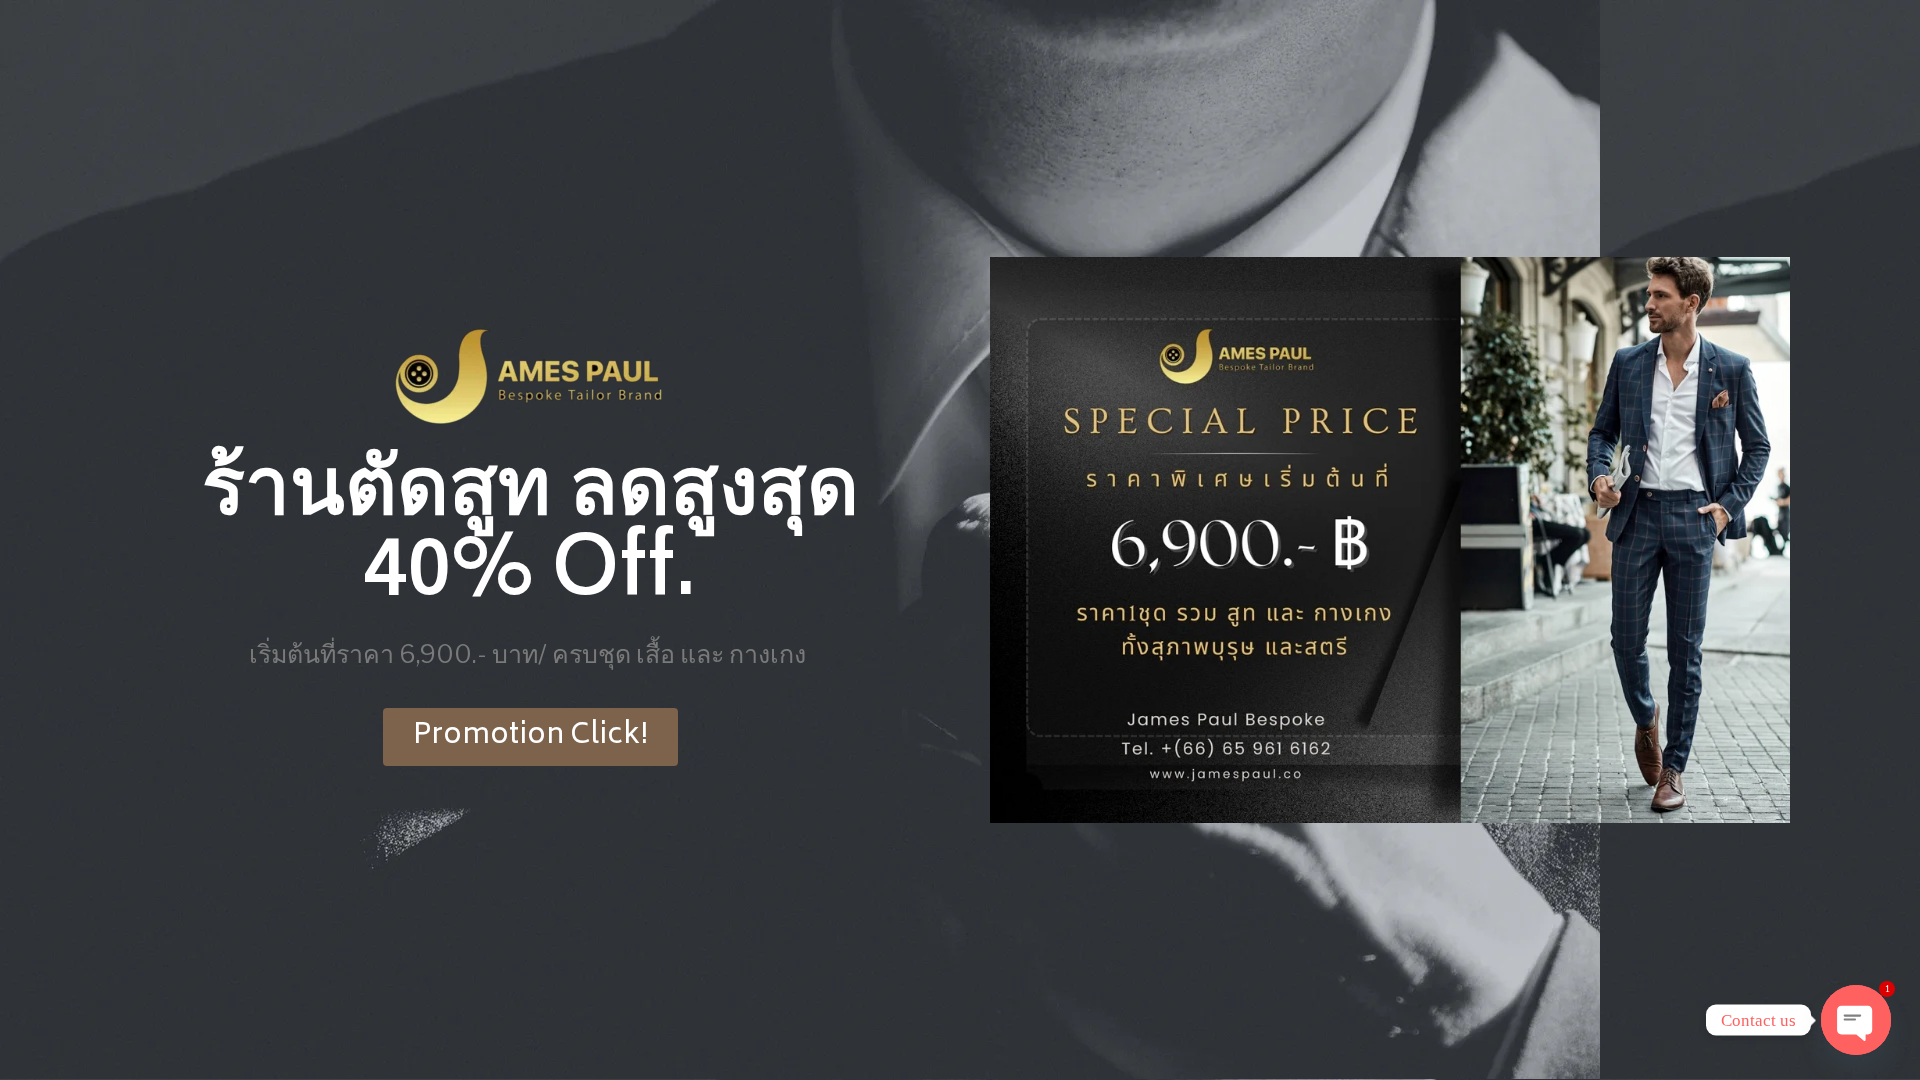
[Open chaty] (1856, 1020)
